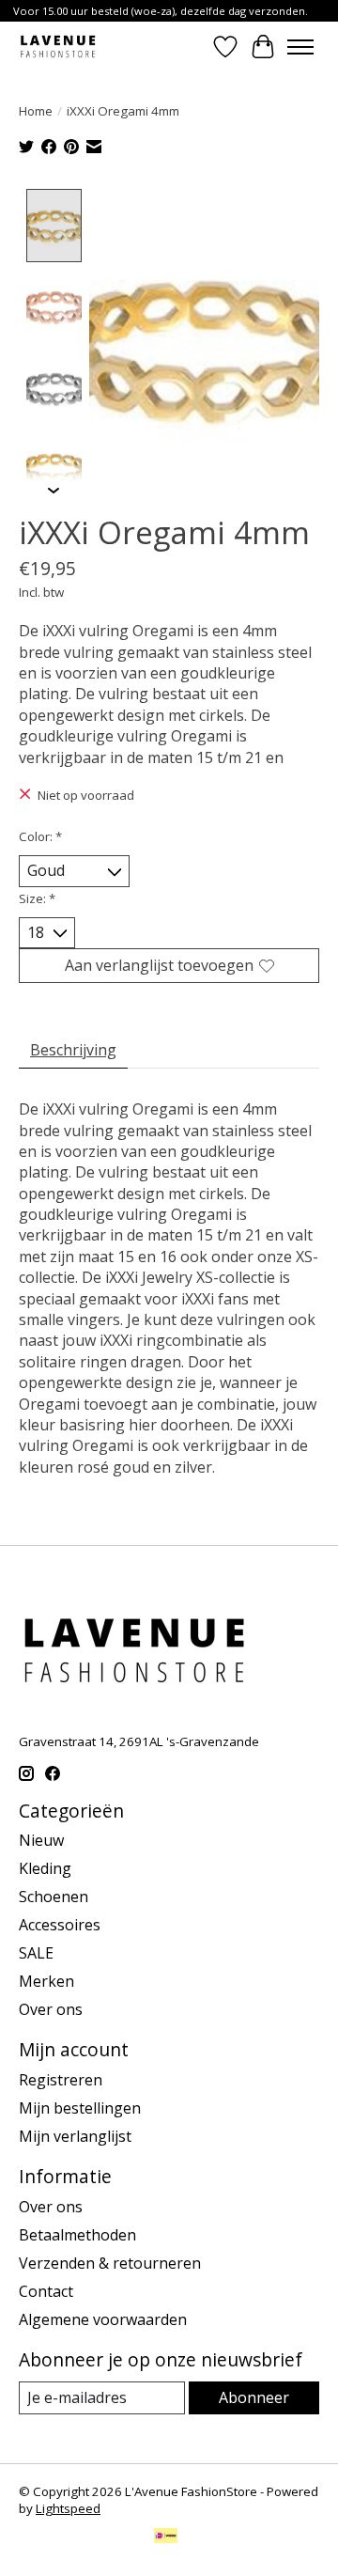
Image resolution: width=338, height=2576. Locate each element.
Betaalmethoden (77, 2235)
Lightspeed (68, 2508)
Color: (40, 836)
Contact (46, 2291)
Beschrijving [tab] (73, 1050)
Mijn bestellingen (80, 2108)
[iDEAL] (166, 2537)
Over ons (51, 2009)
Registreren (61, 2080)
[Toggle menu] (300, 47)
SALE (36, 1953)
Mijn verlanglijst (75, 2136)
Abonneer (254, 2397)
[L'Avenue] (58, 47)
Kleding (45, 1868)
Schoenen (54, 1897)
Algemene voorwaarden (103, 2319)
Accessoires (60, 1925)
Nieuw (41, 1840)
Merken (46, 1981)
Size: (37, 898)
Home (36, 111)
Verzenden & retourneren (110, 2263)
